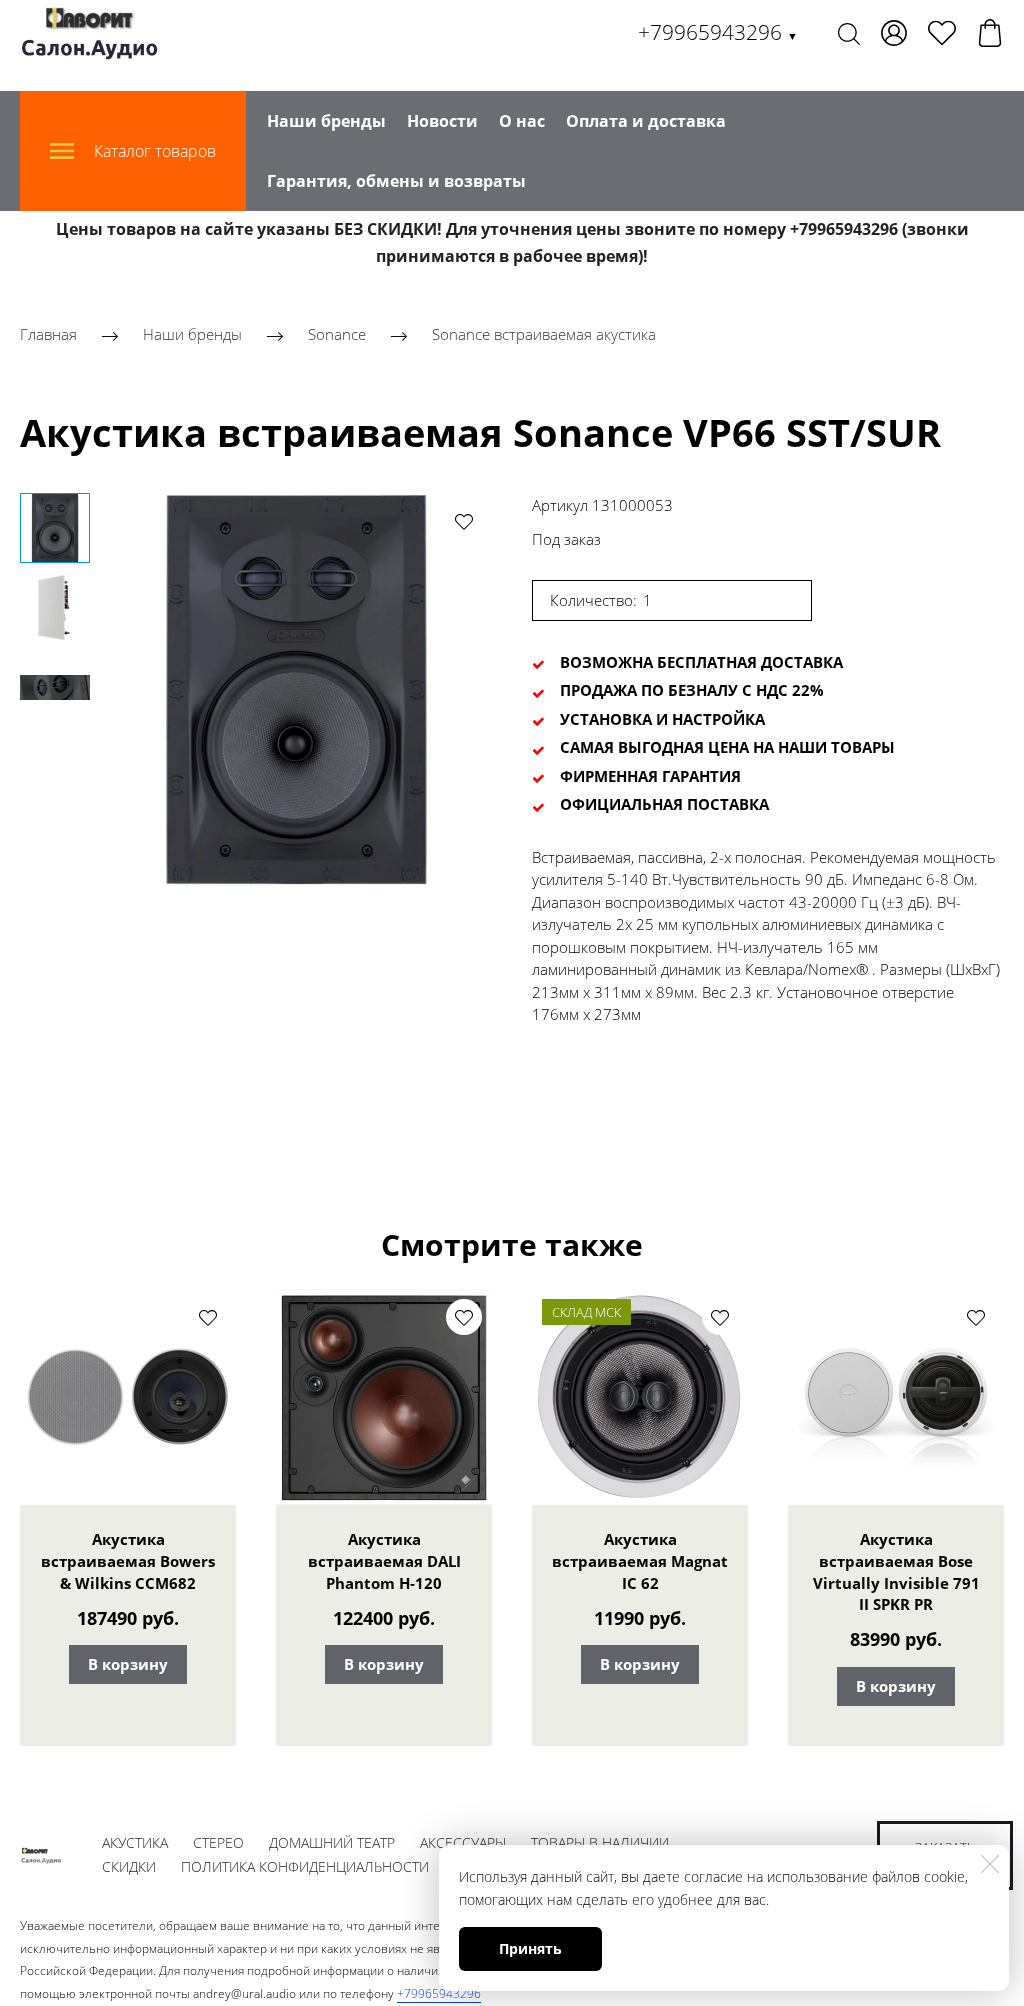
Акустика (135, 1842)
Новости (442, 121)
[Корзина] (990, 33)
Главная (48, 335)
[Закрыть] (990, 1864)
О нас (522, 121)
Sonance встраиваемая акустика (544, 335)
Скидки (129, 1866)
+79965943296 (718, 32)
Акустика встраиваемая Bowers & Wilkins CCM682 (128, 1561)
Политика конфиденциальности (305, 1866)
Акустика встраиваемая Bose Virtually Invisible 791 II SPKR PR (896, 1571)
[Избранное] (942, 33)
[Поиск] (849, 33)
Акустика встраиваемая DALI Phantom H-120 (384, 1561)
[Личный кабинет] (894, 33)
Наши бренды (326, 121)
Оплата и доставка (646, 121)
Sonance (339, 335)
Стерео (218, 1842)
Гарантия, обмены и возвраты (396, 181)
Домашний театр (332, 1842)
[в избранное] (464, 521)
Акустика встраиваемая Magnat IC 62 (640, 1561)
